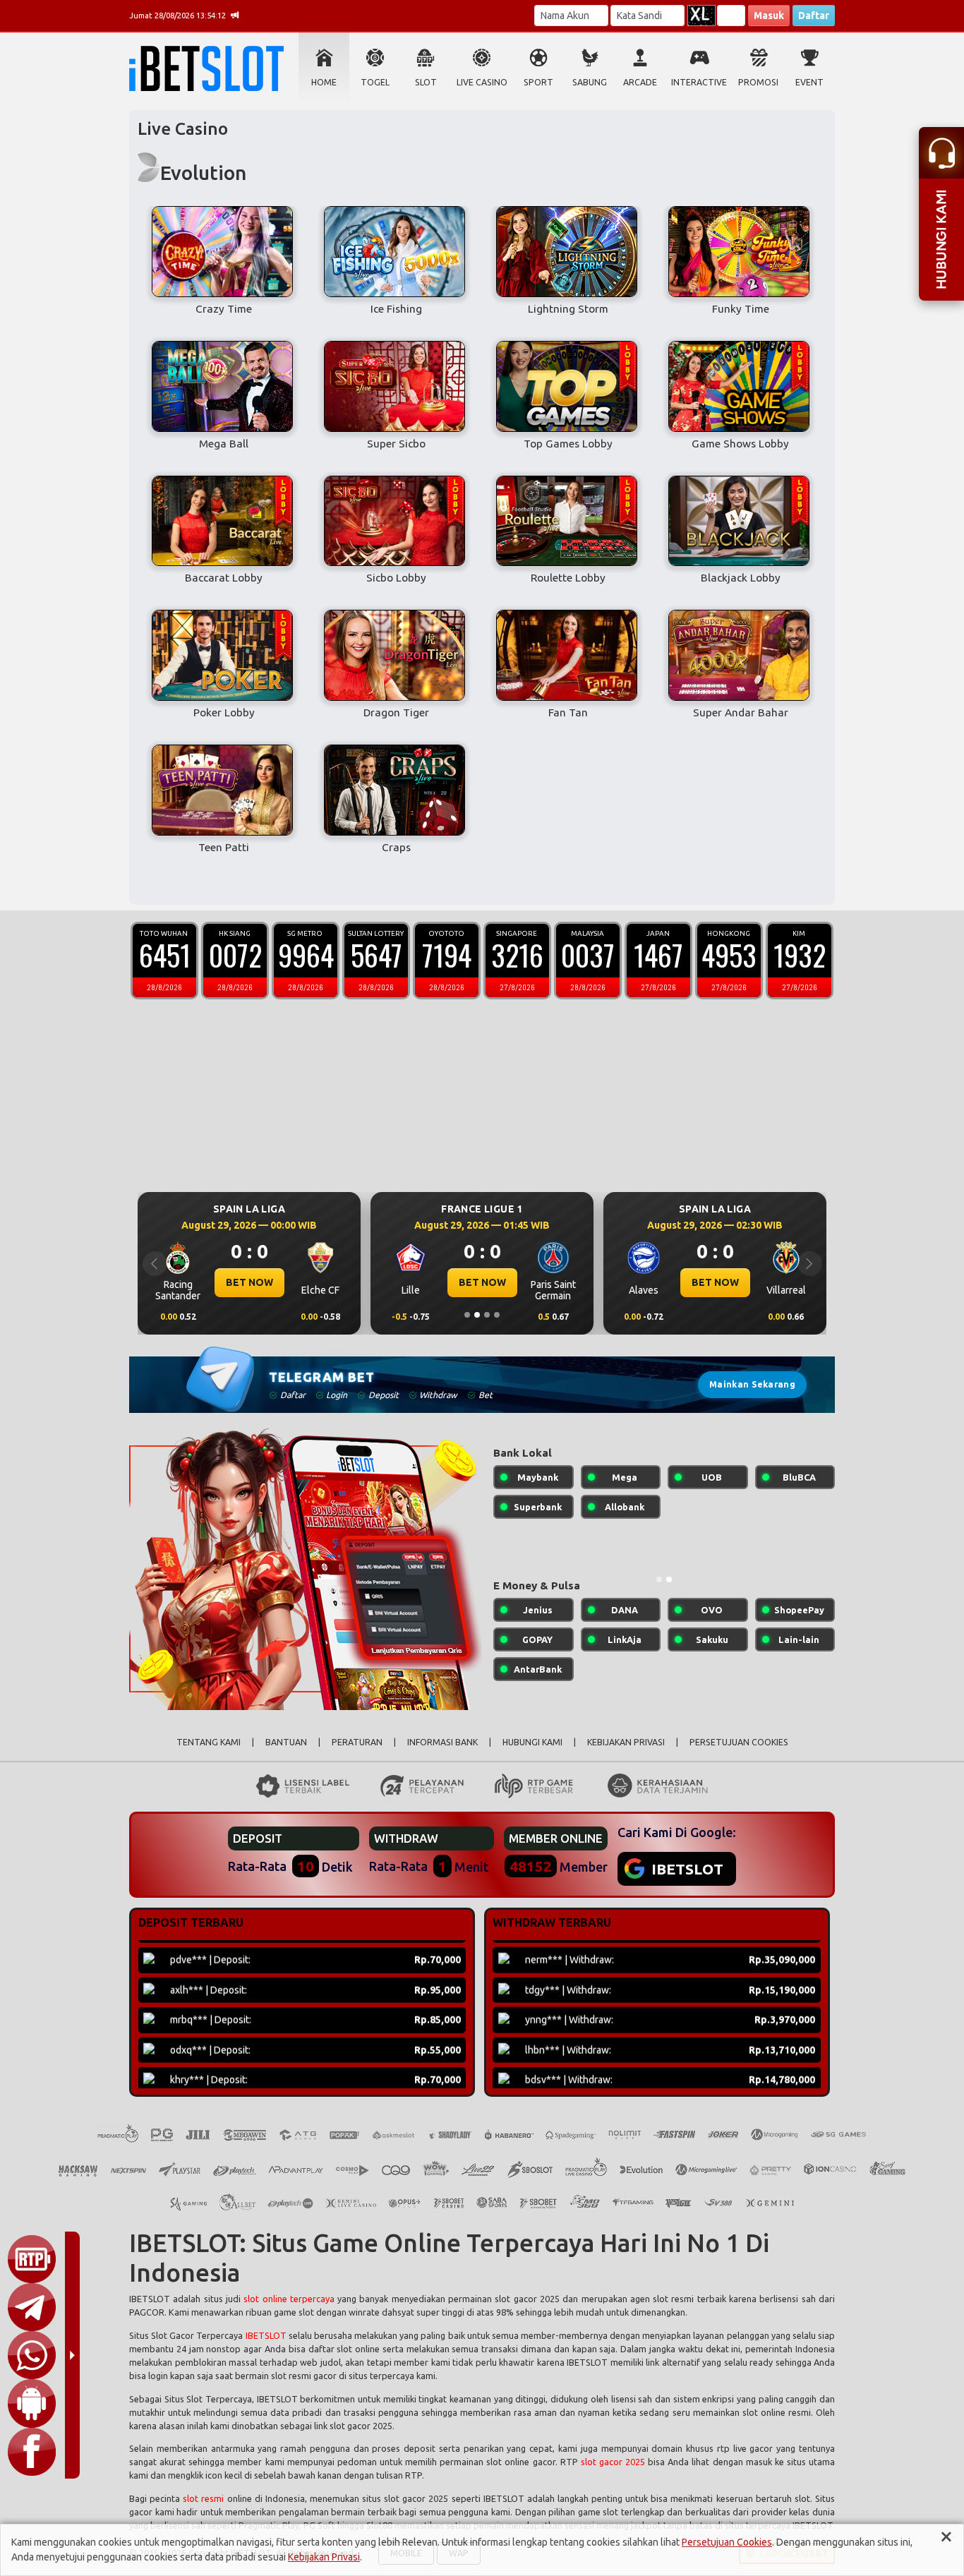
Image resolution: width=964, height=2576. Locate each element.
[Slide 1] (467, 1315)
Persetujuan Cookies (727, 2542)
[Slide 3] (487, 1315)
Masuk (769, 16)
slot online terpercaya (289, 2299)
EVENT (809, 82)
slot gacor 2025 (613, 2462)
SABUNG (590, 82)
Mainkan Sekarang (752, 1384)
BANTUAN (286, 1742)
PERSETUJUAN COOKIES (739, 1742)
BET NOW (249, 1282)
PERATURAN (357, 1742)
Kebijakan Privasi (324, 2557)
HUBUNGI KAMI (532, 1742)
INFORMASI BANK (442, 1742)
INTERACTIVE (699, 82)
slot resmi (203, 2498)
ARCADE (640, 82)
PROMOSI (758, 82)
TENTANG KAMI (209, 1742)
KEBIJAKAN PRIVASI (626, 1742)
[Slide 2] (477, 1315)
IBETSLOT (266, 2335)
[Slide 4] (497, 1315)
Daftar (814, 16)
